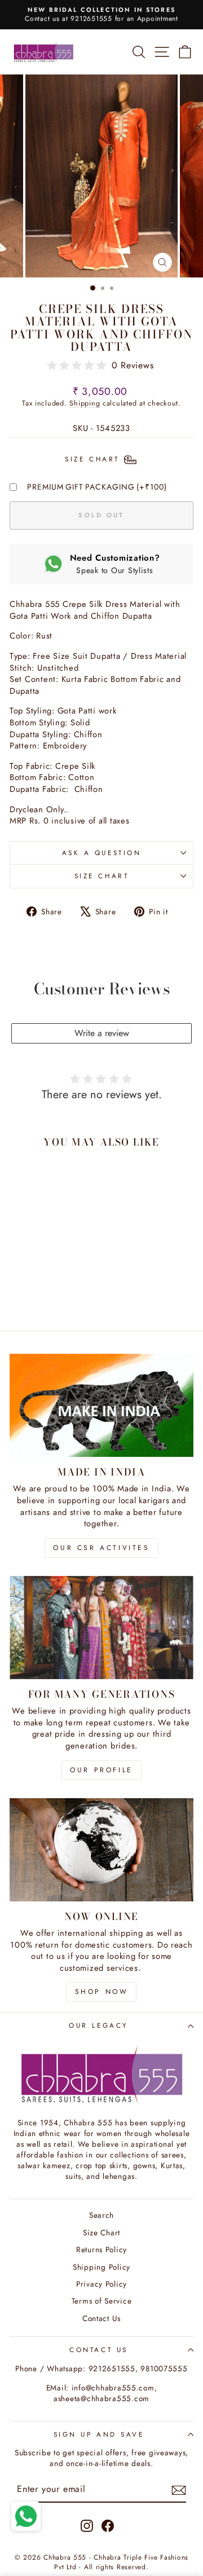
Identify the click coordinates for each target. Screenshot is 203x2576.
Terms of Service (102, 2301)
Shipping (85, 403)
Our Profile (101, 1770)
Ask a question (101, 853)
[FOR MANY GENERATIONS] (101, 1628)
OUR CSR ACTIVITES (101, 1548)
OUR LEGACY (98, 2025)
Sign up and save (99, 2434)
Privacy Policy (101, 2284)
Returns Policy (101, 2249)
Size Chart (101, 876)
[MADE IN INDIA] (101, 1405)
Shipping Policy (101, 2267)
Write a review (102, 1033)
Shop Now (102, 1992)
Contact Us (101, 2318)
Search (101, 2215)
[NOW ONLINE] (101, 1850)
